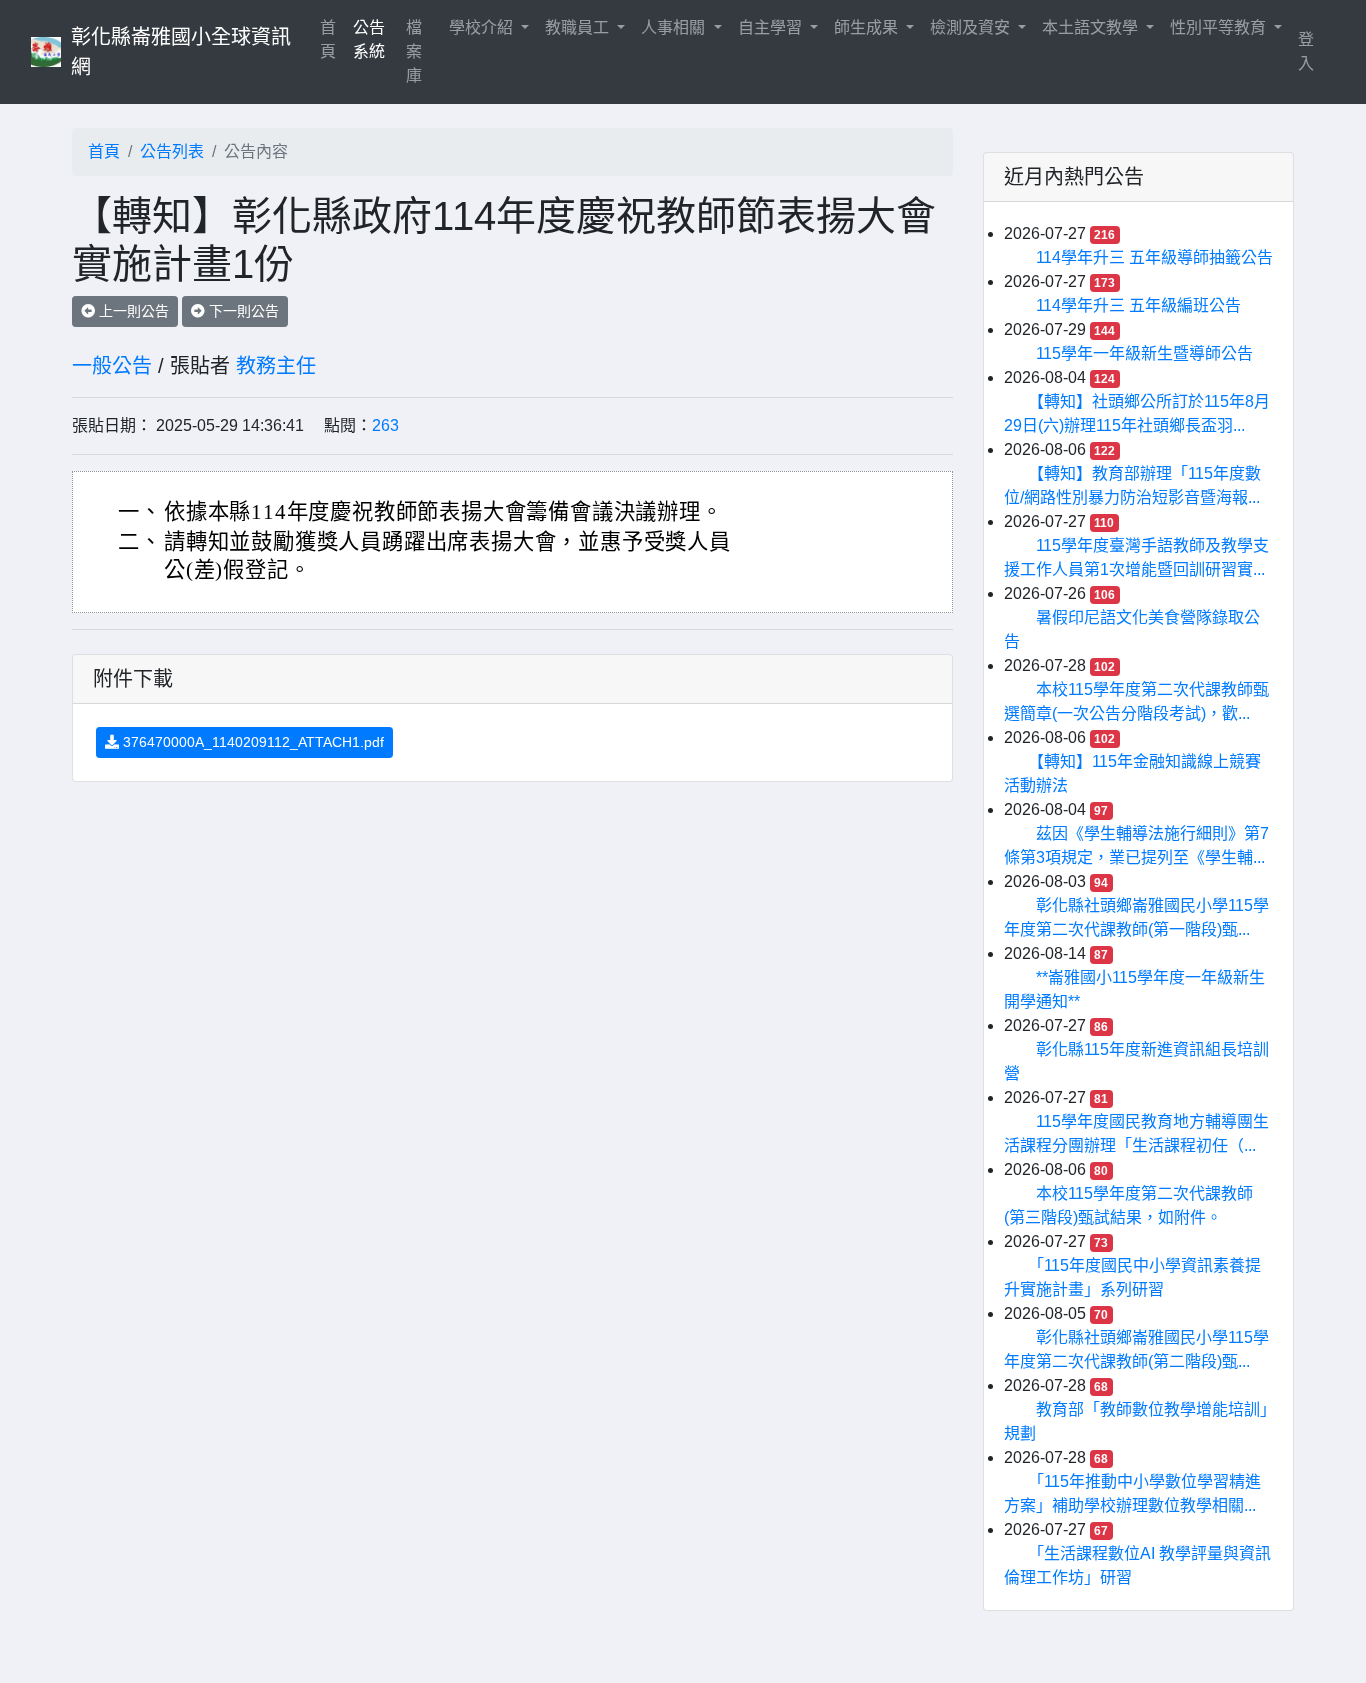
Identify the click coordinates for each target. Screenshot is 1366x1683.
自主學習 (772, 27)
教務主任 (276, 366)
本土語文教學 (1092, 27)
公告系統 (369, 39)
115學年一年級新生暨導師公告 (1144, 353)
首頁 (332, 39)
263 (385, 425)
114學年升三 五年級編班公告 (1138, 305)
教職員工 (579, 27)
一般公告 (112, 366)
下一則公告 (242, 311)
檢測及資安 (972, 27)
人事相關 (675, 27)
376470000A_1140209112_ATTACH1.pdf (251, 742)
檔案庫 (414, 51)
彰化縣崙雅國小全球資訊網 (181, 52)
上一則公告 (132, 311)
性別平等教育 (1220, 27)
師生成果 (868, 27)
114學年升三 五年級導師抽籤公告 (1154, 257)
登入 (1306, 51)
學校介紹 (483, 27)
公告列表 (172, 151)
